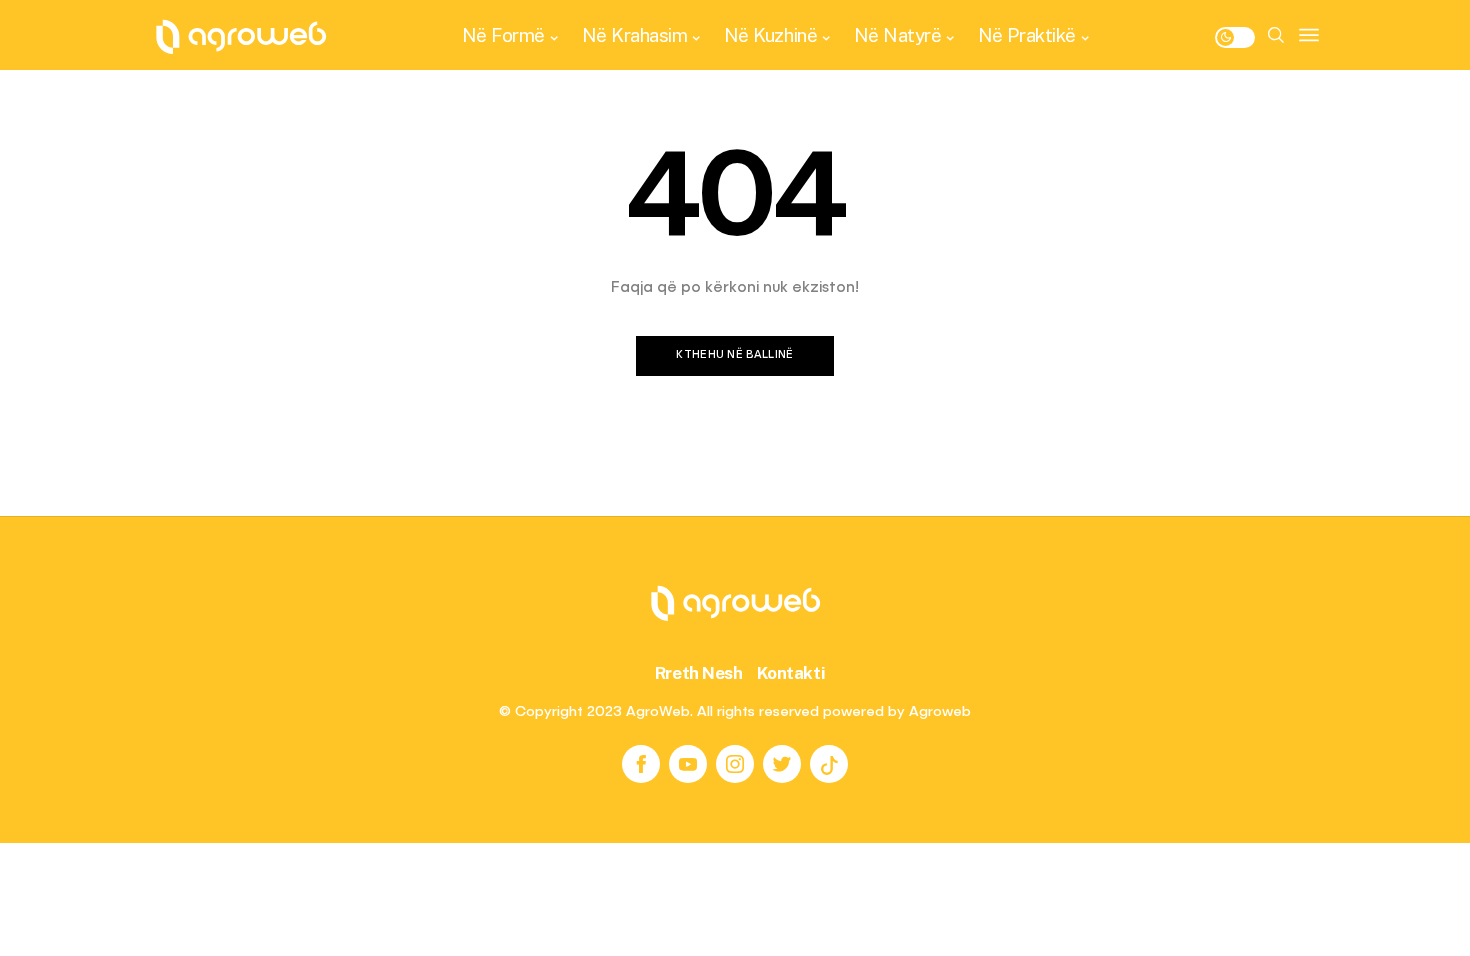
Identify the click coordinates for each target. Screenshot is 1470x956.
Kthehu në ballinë (735, 355)
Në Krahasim (635, 35)
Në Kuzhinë (770, 35)
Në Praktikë (1027, 35)
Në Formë (503, 35)
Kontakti (791, 673)
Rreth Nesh (699, 673)
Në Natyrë (898, 35)
